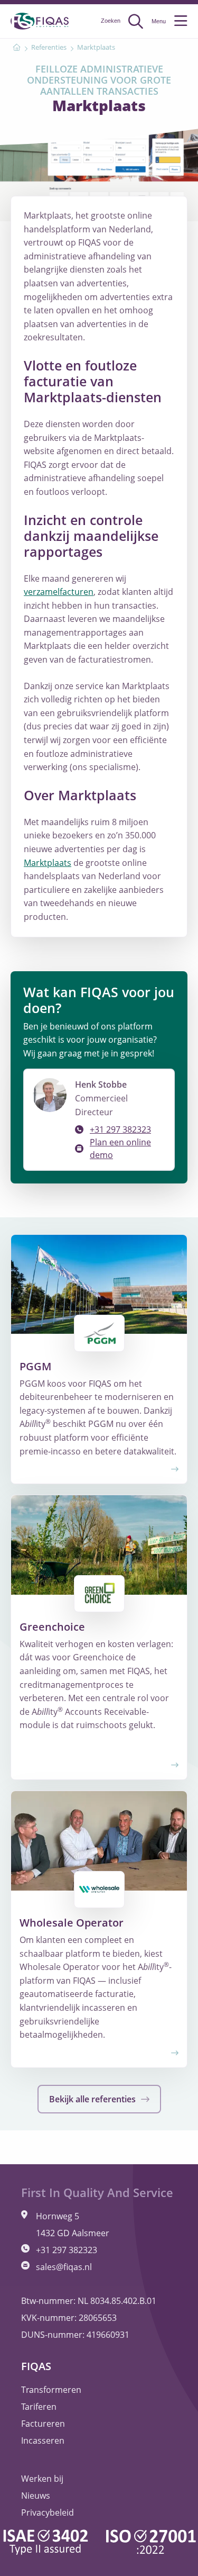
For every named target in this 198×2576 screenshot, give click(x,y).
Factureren (43, 2424)
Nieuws (36, 2496)
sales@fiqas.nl (64, 2267)
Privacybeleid (48, 2512)
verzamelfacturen (59, 592)
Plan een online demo (120, 1149)
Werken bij (42, 2479)
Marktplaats (48, 863)
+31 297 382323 (120, 1129)
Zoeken (111, 21)
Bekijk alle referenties (93, 2099)
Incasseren (43, 2441)
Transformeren (51, 2390)
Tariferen (39, 2407)
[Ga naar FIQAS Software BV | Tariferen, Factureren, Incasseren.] (17, 48)
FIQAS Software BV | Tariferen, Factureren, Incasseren (40, 21)
